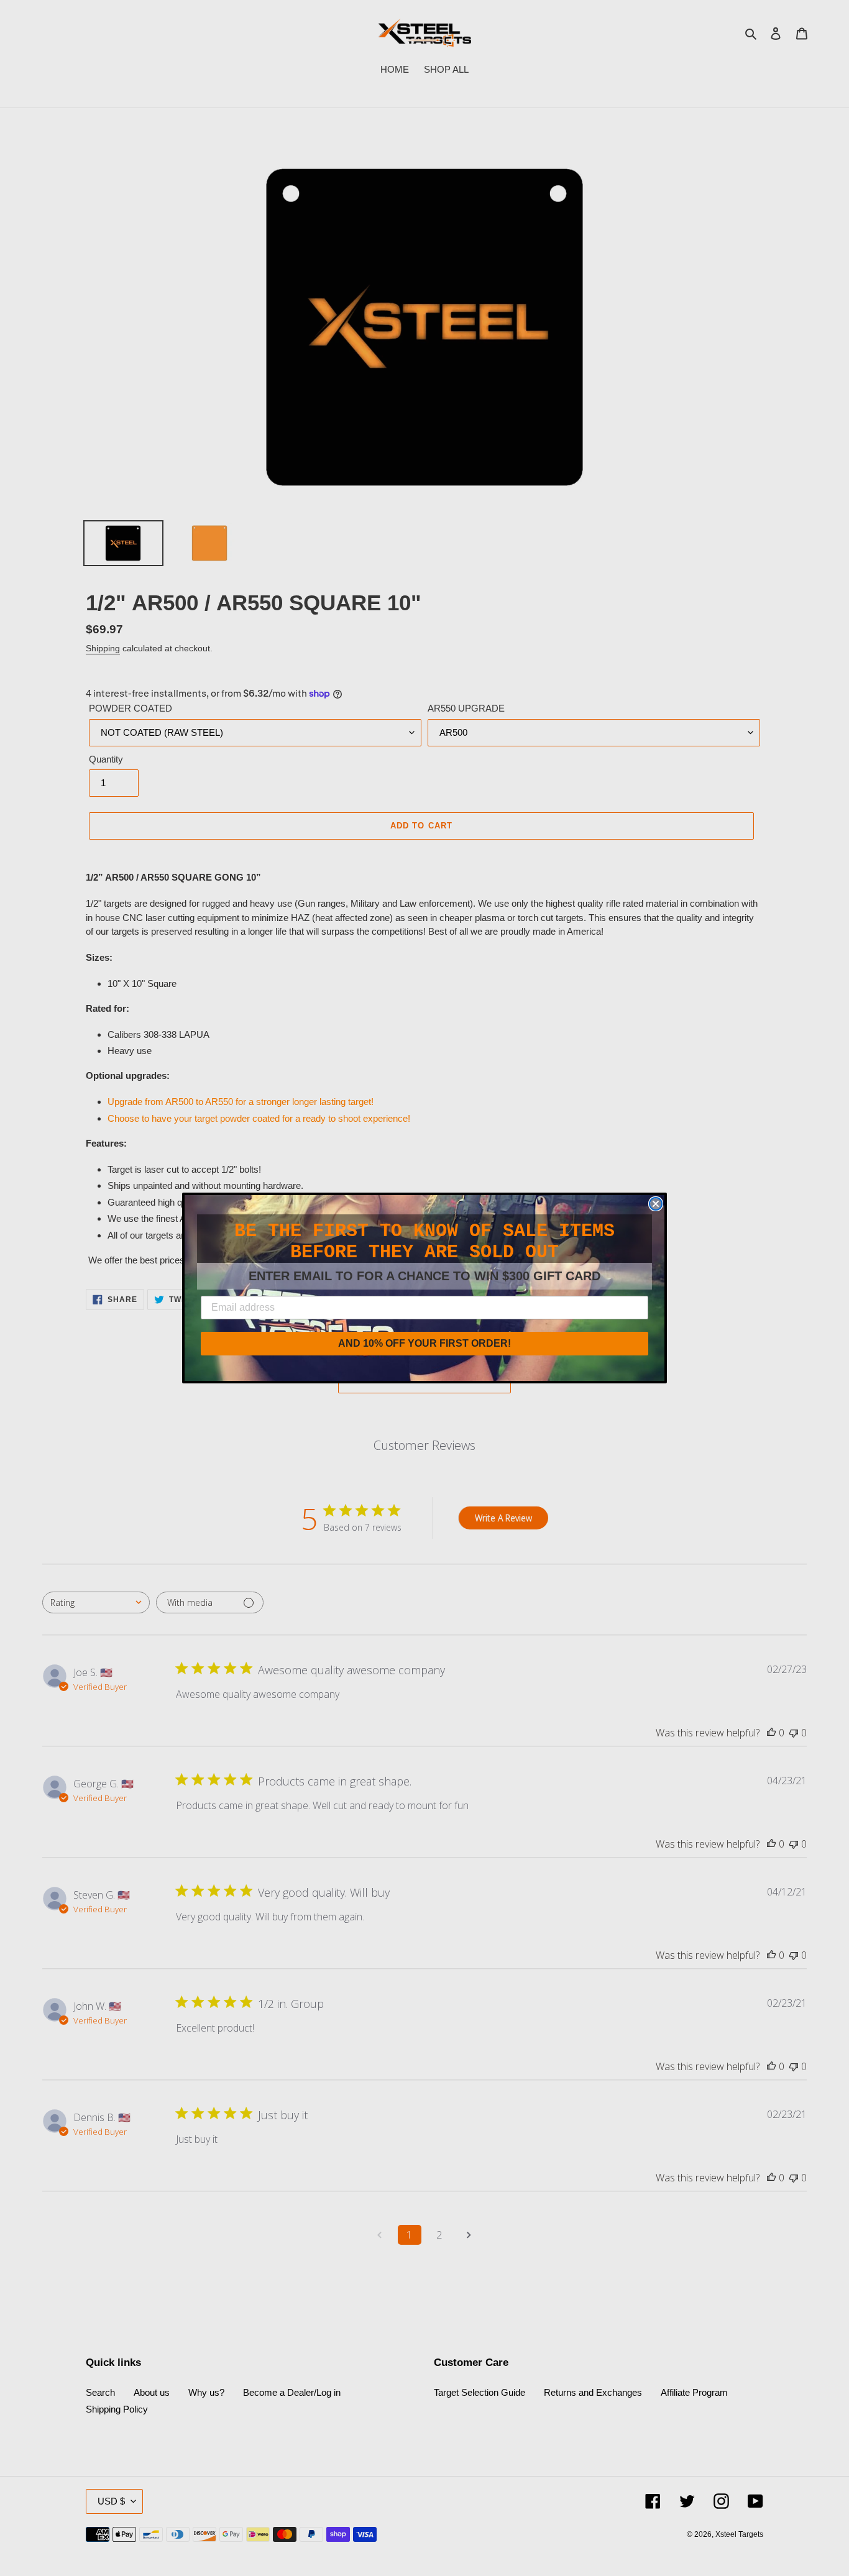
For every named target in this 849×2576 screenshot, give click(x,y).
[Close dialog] (656, 1204)
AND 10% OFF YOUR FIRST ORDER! (424, 1343)
